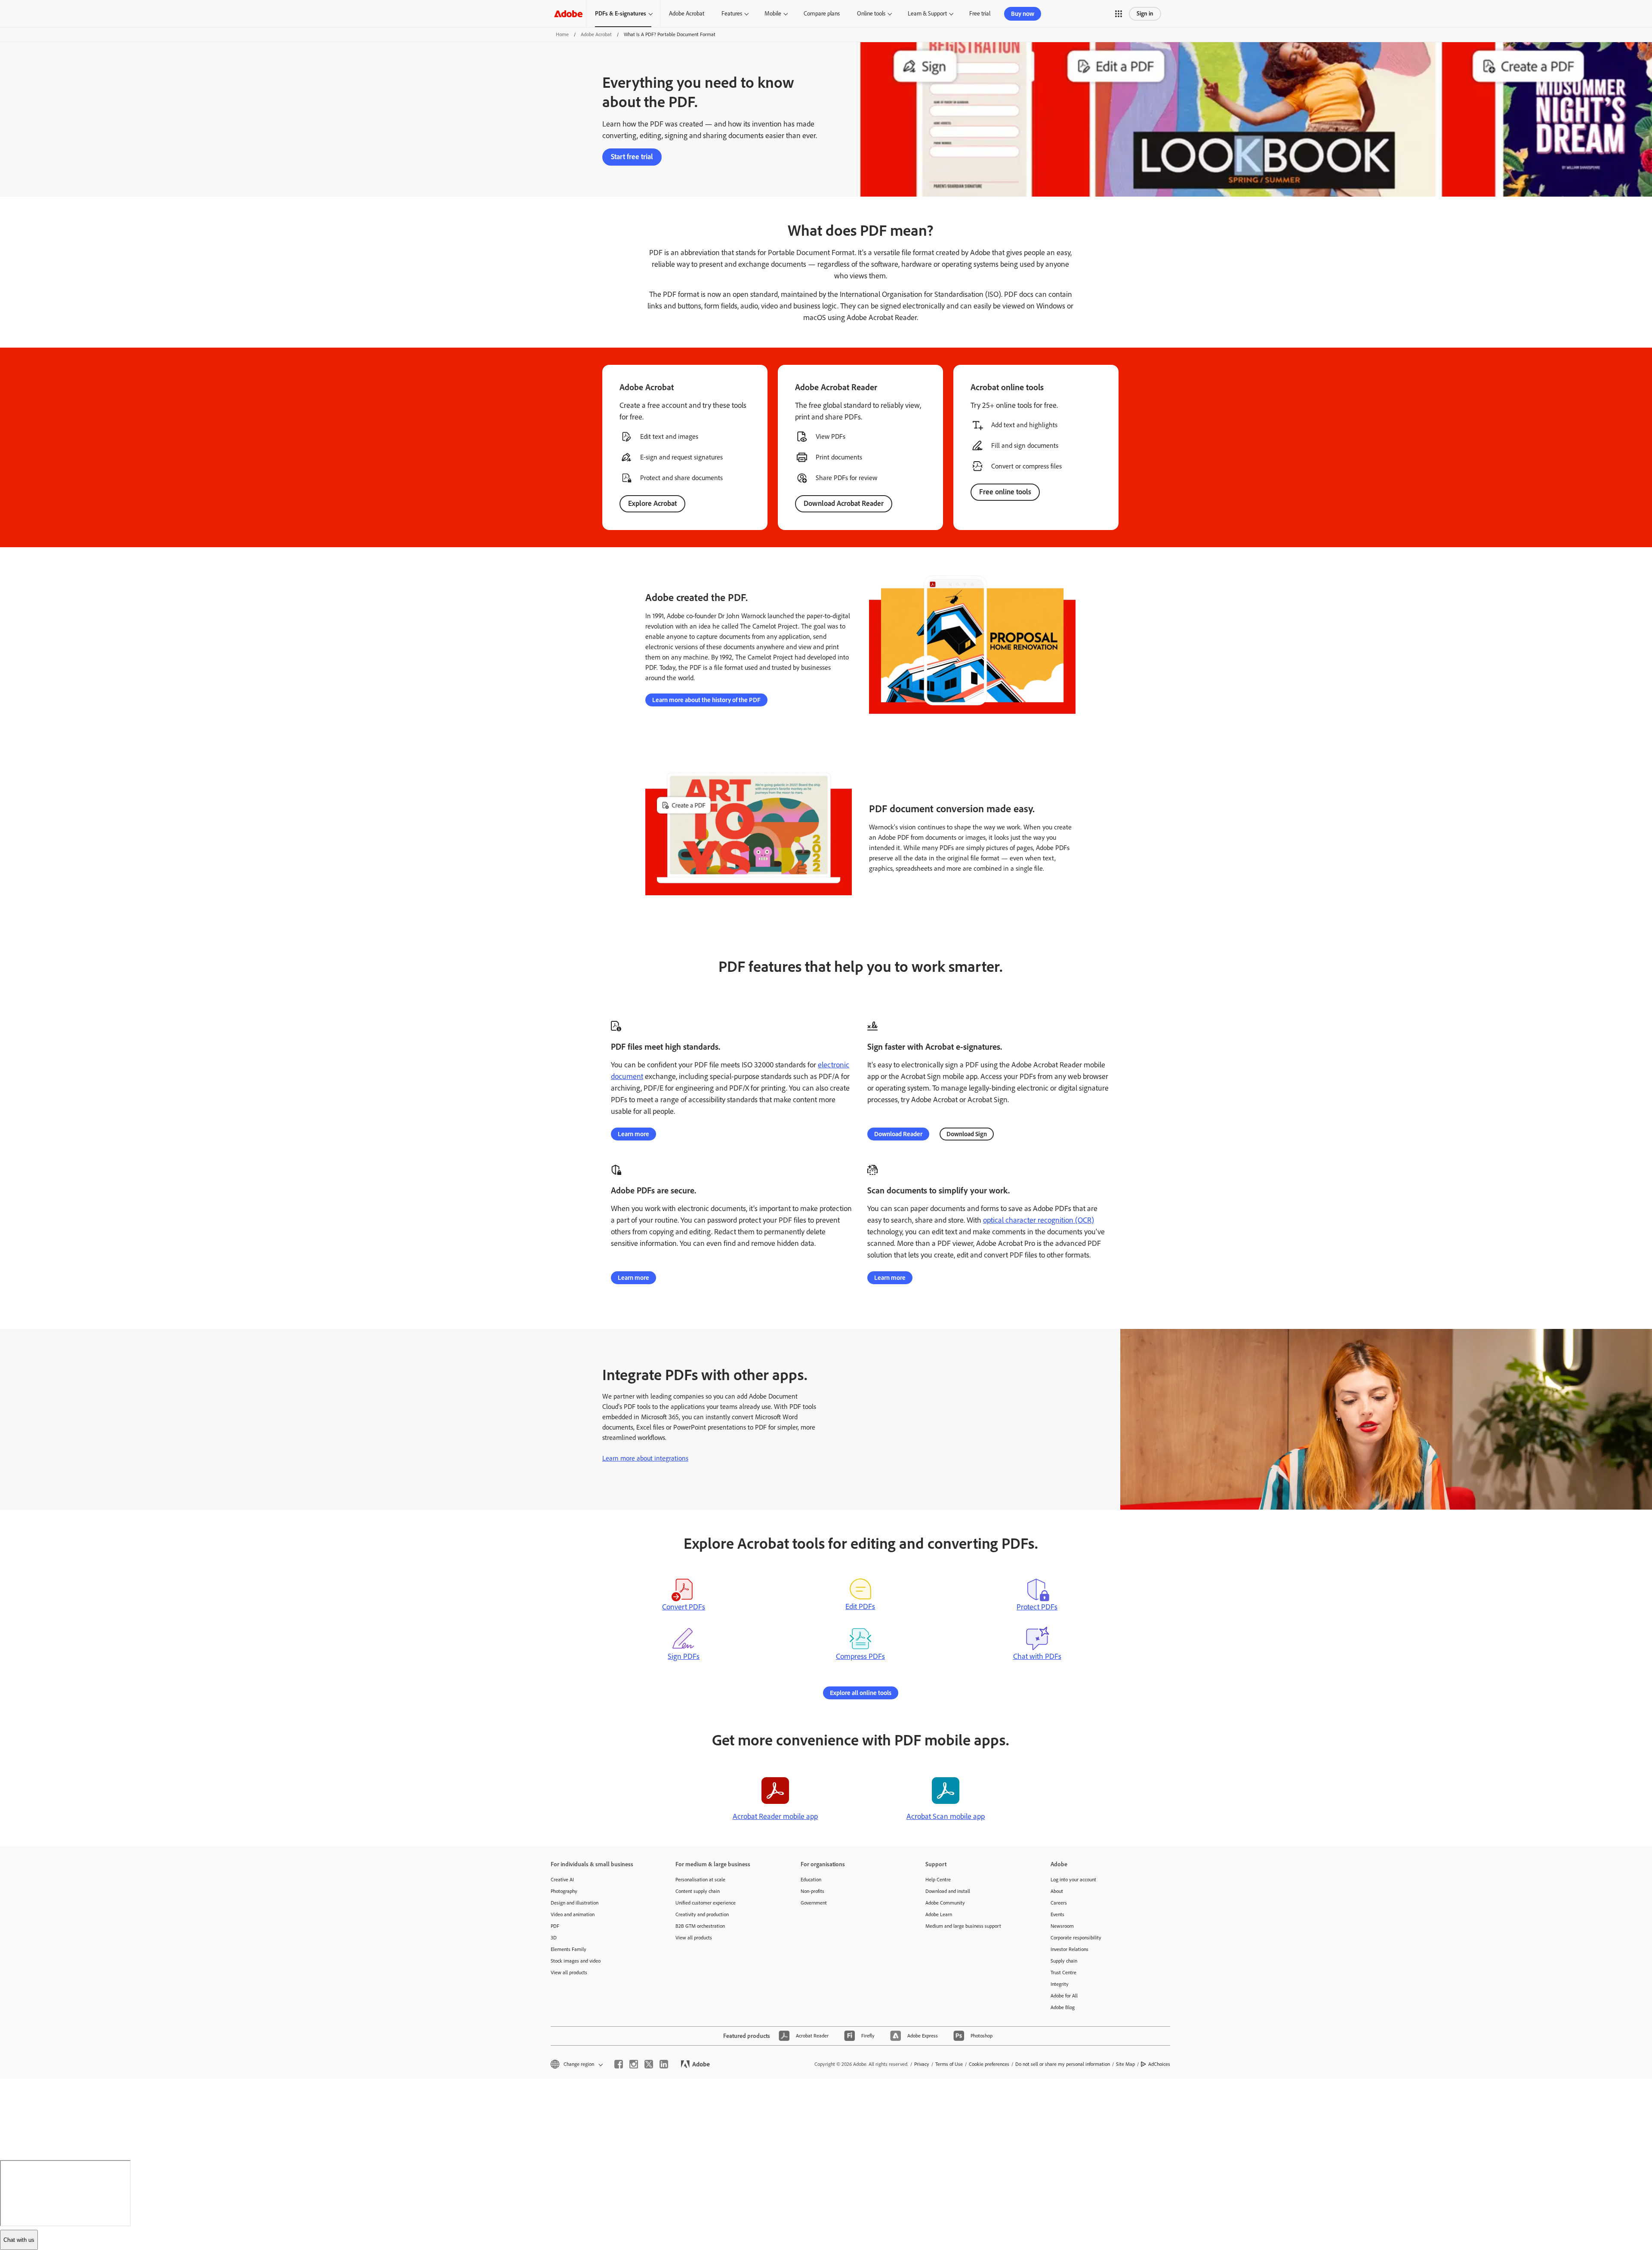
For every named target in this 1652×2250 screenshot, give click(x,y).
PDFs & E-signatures (621, 14)
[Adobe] (568, 14)
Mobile (773, 14)
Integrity (1060, 1984)
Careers (1059, 1903)
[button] (1119, 14)
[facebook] (619, 2064)
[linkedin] (664, 2064)
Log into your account (1073, 1880)
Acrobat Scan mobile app (946, 1816)
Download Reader (898, 1134)
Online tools (871, 14)
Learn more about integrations (645, 1458)
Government (814, 1903)
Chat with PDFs (1037, 1656)
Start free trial (632, 157)
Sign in (1145, 14)
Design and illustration (575, 1903)
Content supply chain (698, 1891)
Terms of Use (949, 2064)
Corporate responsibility (1076, 1938)
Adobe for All (1064, 1996)
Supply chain (1064, 1961)
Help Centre (938, 1880)
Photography (564, 1891)
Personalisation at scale (700, 1880)
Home (562, 34)
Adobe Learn (939, 1914)
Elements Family (569, 1949)
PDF (555, 1926)
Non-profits (812, 1891)
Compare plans (822, 14)
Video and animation (573, 1914)
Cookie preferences (989, 2064)
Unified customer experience (706, 1903)
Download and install (948, 1891)
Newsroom (1062, 1926)
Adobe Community (945, 1903)
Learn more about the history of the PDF (706, 700)
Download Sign (967, 1134)
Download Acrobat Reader (844, 503)
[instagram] (634, 2064)
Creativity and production (702, 1914)
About (1057, 1891)
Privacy (922, 2064)
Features (732, 14)
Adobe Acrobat (687, 14)
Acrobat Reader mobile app (775, 1816)
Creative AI (562, 1880)
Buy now (1023, 14)
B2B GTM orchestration (700, 1926)
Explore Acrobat (652, 503)
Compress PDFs (860, 1656)
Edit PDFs (860, 1606)
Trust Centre (1063, 1973)
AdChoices (1159, 2064)
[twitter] (649, 2064)
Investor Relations (1069, 1949)
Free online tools (1005, 492)
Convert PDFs (684, 1607)
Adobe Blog (1063, 2007)
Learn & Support (927, 14)
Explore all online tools (861, 1693)
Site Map (1125, 2064)
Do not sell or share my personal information (1063, 2064)
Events (1057, 1914)
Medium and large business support (963, 1926)
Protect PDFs (1037, 1607)
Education (811, 1880)
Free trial (980, 14)
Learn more (633, 1134)
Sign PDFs (684, 1656)
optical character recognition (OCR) (1039, 1220)
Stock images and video (576, 1961)
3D (554, 1938)
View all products (569, 1973)
